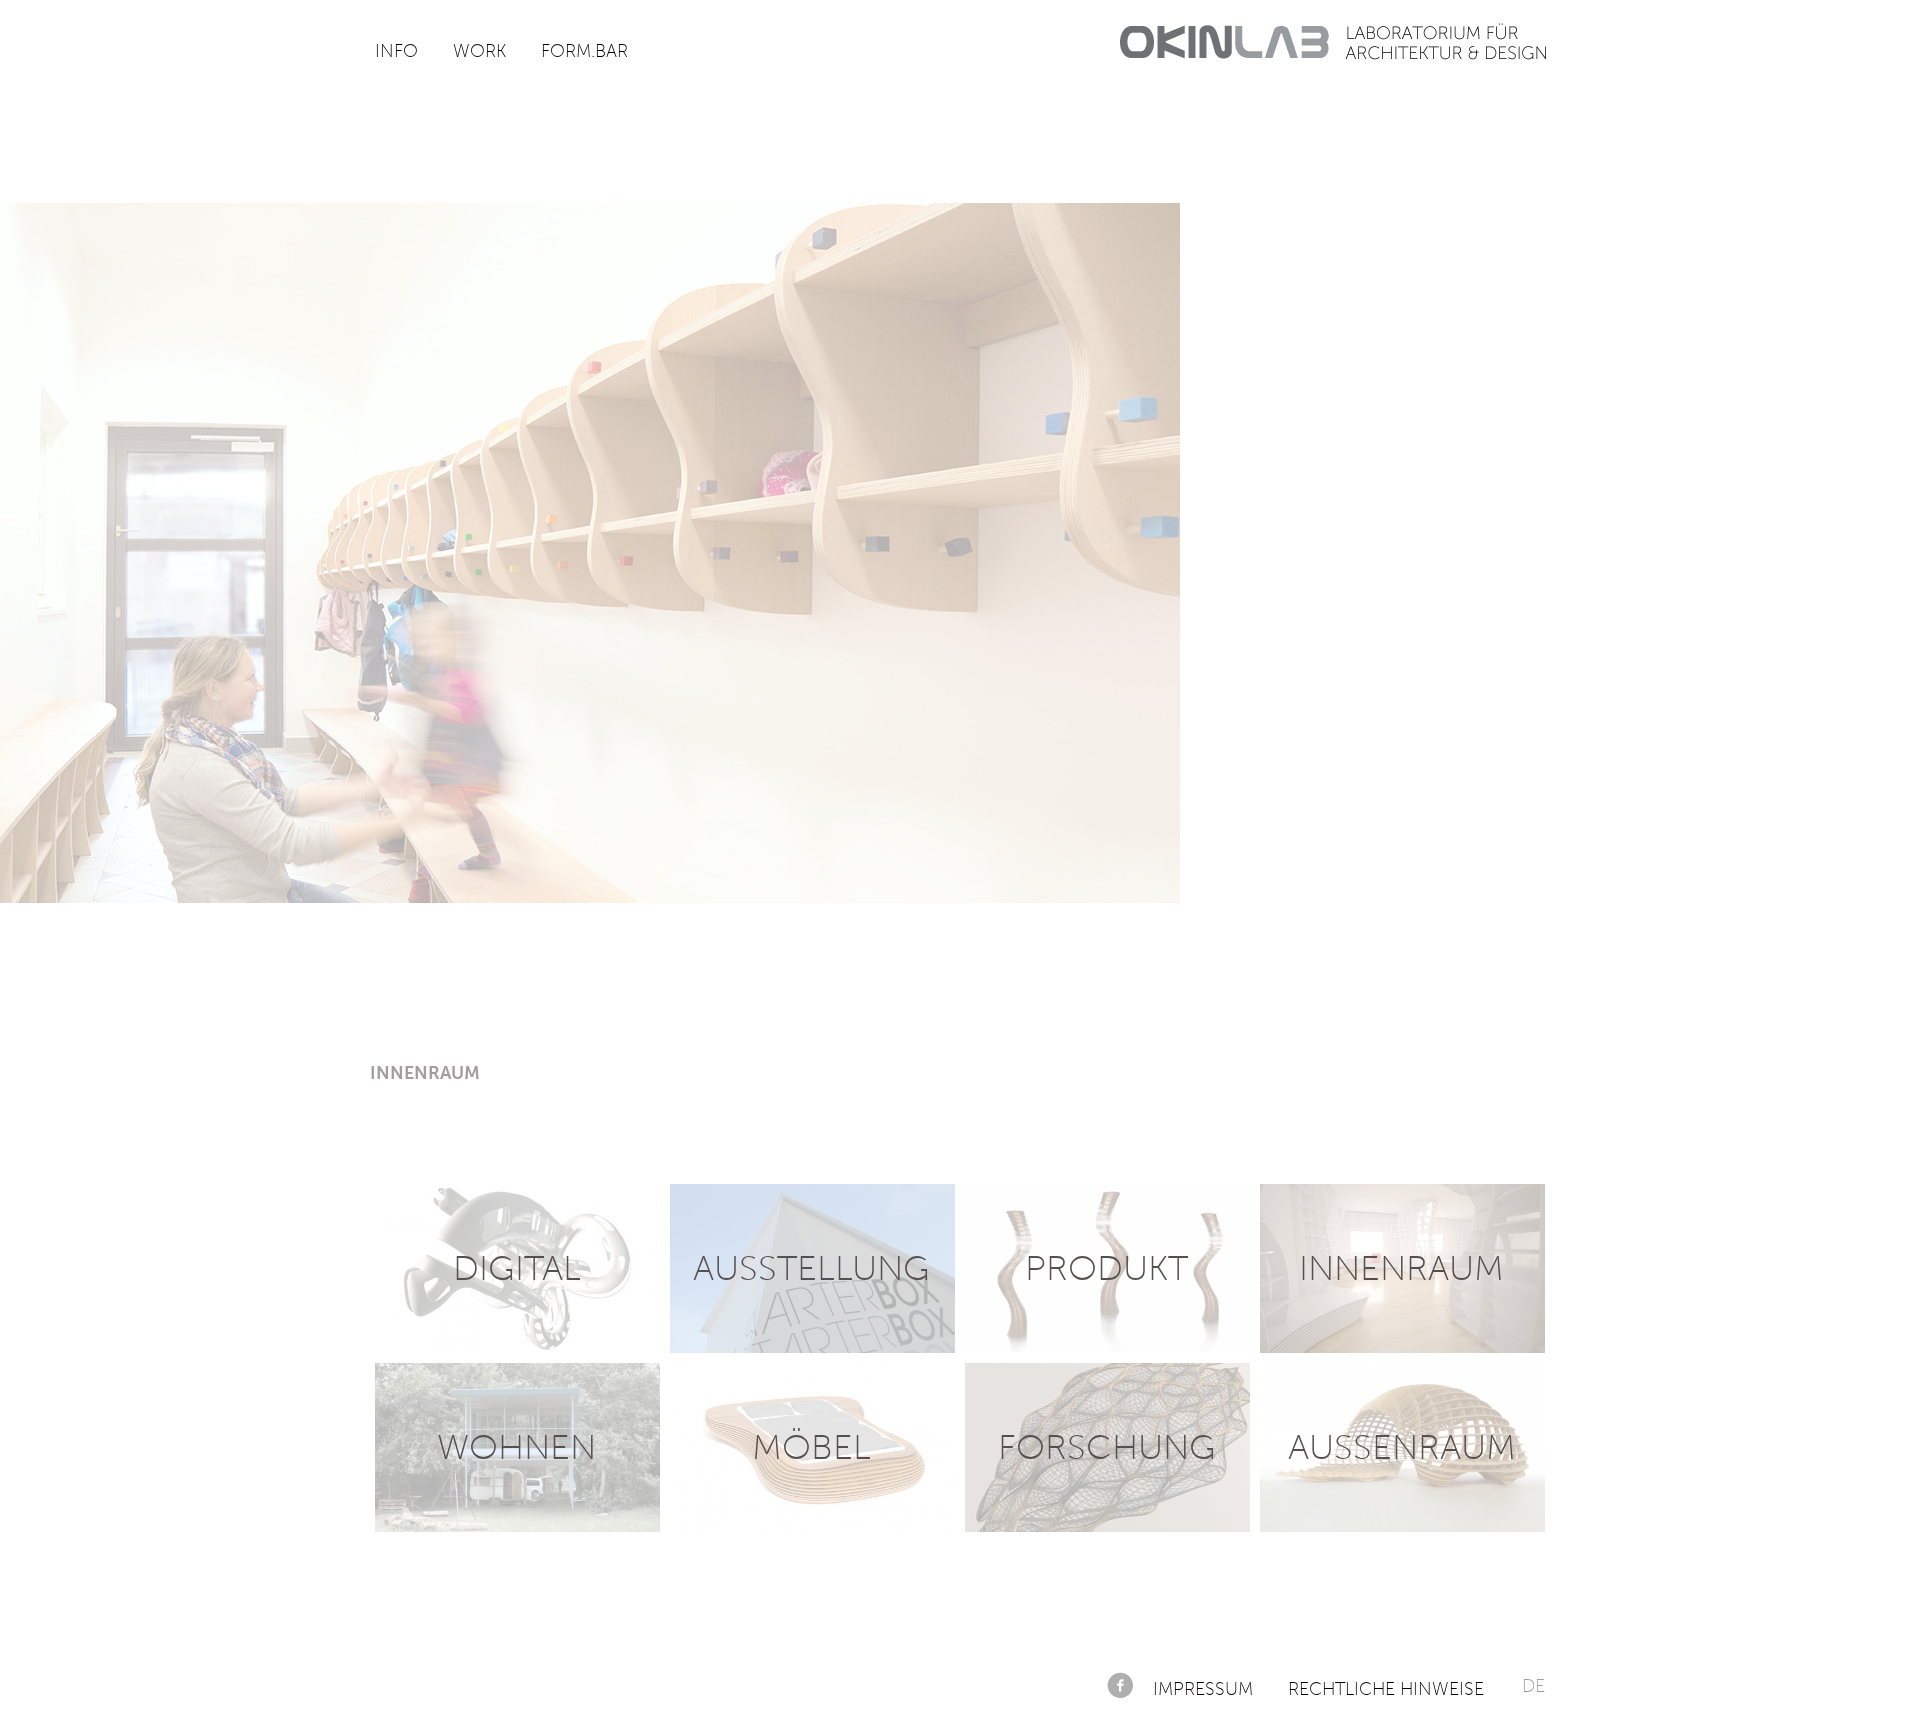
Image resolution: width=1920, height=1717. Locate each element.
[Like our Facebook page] (1120, 1685)
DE (1533, 1686)
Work (479, 51)
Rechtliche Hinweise (1386, 1689)
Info (396, 51)
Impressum (1203, 1689)
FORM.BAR (584, 51)
